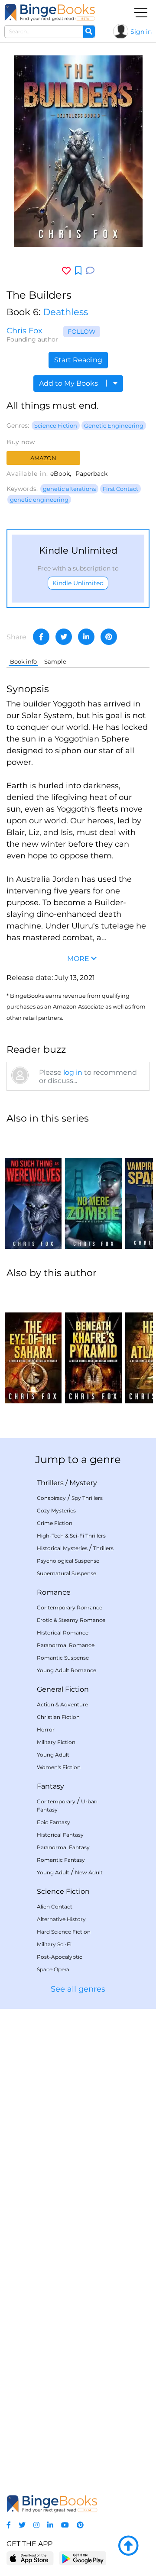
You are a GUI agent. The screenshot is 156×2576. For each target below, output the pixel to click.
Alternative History (61, 1919)
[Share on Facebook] (41, 637)
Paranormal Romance (66, 1645)
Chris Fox (24, 331)
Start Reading (78, 360)
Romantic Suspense (63, 1658)
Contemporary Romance (70, 1607)
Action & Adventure (62, 1704)
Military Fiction (56, 1742)
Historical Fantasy (60, 1835)
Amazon (43, 458)
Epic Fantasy (54, 1822)
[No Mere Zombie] (93, 1190)
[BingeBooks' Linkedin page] (50, 2525)
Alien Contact (55, 1907)
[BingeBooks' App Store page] (30, 2558)
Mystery (83, 1483)
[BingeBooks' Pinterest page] (80, 2525)
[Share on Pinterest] (109, 637)
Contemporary (56, 1801)
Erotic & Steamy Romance (71, 1620)
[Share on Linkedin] (86, 637)
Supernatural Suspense (67, 1573)
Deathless (65, 312)
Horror (46, 1730)
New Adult (89, 1872)
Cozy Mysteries (56, 1510)
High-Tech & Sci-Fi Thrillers (71, 1536)
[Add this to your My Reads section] (78, 271)
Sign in (141, 32)
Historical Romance (63, 1633)
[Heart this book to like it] (66, 271)
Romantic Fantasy (61, 1860)
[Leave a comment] (90, 271)
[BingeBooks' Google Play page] (83, 2558)
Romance (54, 1592)
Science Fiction (56, 426)
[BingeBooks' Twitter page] (22, 2525)
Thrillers (50, 1483)
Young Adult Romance (67, 1670)
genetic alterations (69, 489)
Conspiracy (51, 1498)
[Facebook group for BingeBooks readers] (9, 2525)
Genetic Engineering (114, 426)
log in (73, 1072)
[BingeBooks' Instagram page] (36, 2525)
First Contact (120, 489)
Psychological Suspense (68, 1561)
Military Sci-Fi (54, 1944)
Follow (82, 332)
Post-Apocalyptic (60, 1957)
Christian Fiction (58, 1717)
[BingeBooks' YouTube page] (65, 2525)
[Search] (89, 32)
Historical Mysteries (62, 1548)
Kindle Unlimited (78, 583)
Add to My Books (69, 383)
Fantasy (50, 1786)
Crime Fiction (55, 1523)
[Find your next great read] (50, 12)
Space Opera (53, 1969)
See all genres (78, 1989)
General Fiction (63, 1689)
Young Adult (53, 1755)
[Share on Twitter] (64, 637)
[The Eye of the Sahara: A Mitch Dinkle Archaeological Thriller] (33, 1345)
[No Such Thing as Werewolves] (33, 1190)
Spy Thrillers (87, 1498)
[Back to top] (128, 2546)
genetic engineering (39, 500)
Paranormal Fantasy (63, 1847)
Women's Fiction (59, 1767)
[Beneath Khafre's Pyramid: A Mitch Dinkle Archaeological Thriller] (93, 1345)
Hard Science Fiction (64, 1932)
